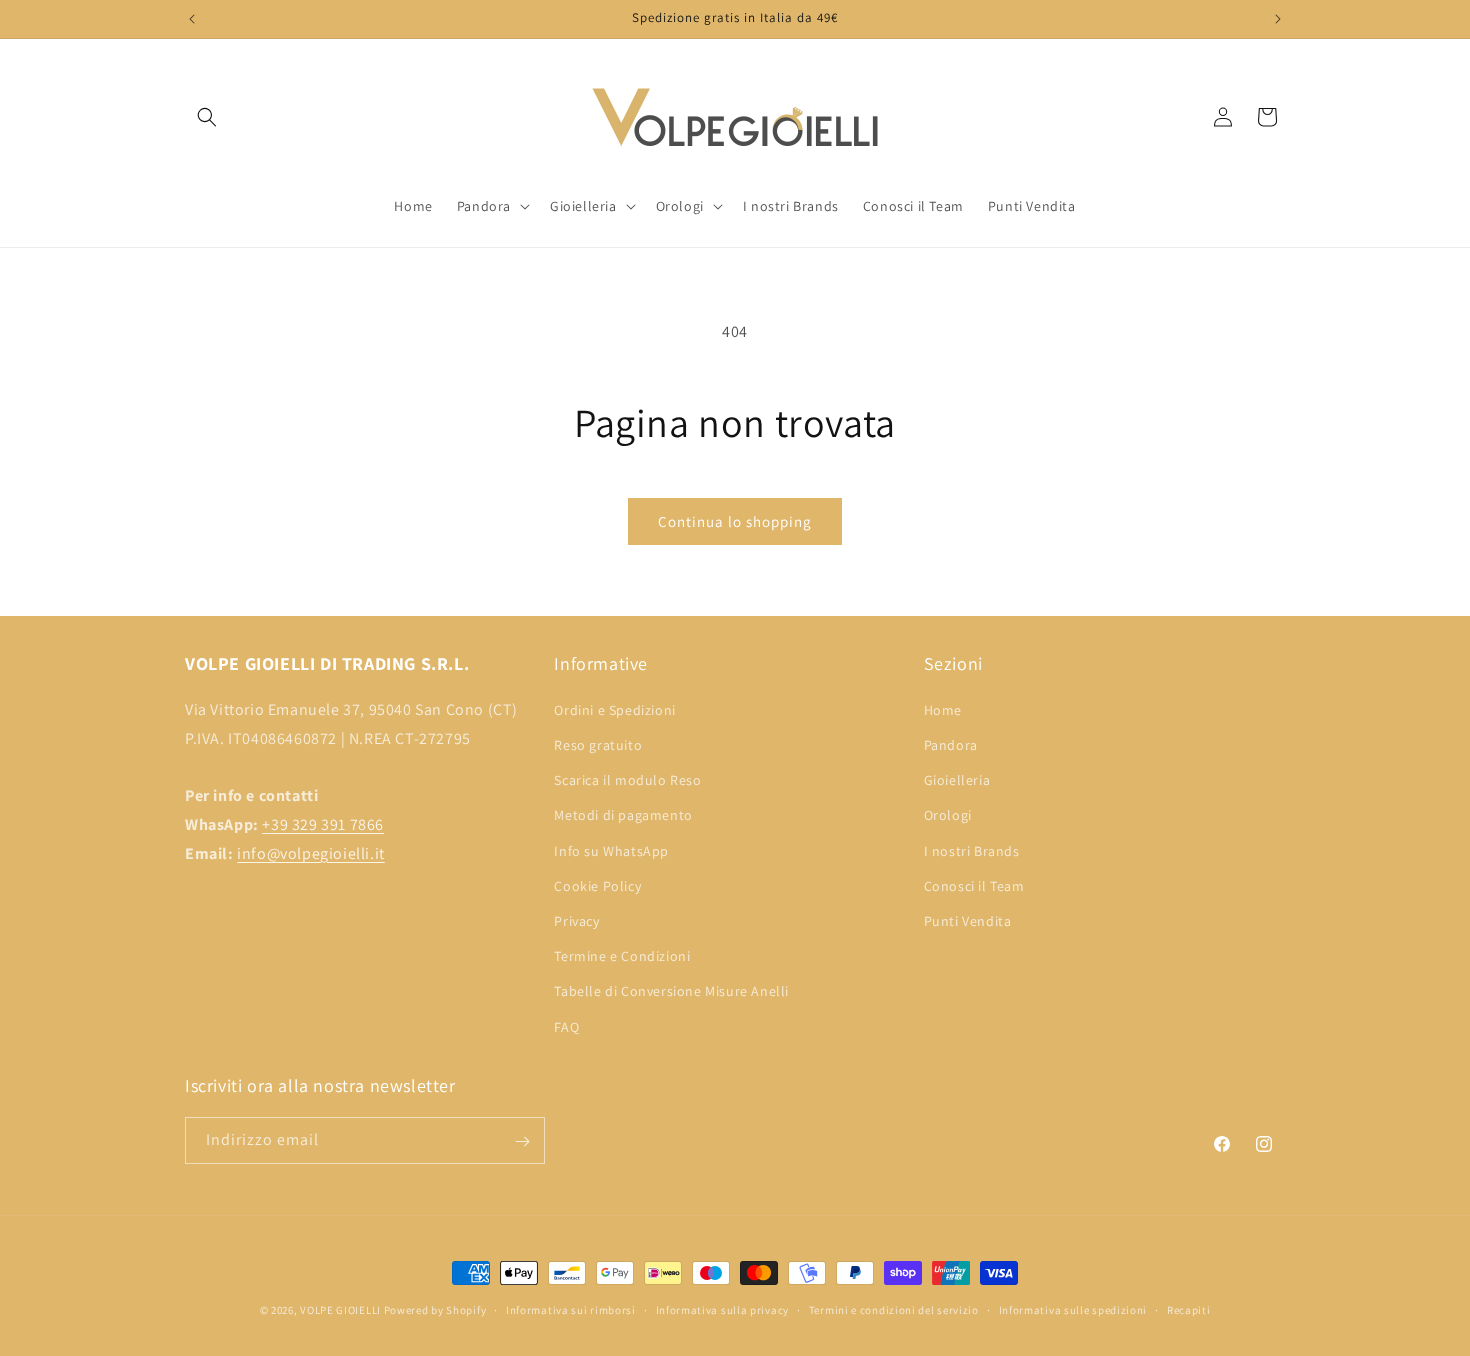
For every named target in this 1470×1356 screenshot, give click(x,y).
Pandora (951, 745)
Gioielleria (957, 780)
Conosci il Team (974, 885)
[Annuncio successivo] (1278, 19)
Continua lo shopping (735, 521)
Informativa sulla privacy (723, 1309)
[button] (207, 117)
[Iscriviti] (522, 1141)
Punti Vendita (968, 920)
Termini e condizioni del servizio (894, 1309)
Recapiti (1189, 1309)
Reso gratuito (598, 745)
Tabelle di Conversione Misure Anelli (671, 991)
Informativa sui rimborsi (571, 1309)
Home (943, 709)
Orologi (948, 815)
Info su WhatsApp (611, 850)
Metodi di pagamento (623, 815)
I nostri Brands (972, 850)
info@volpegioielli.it (311, 852)
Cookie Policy (597, 885)
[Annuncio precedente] (192, 19)
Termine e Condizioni (622, 956)
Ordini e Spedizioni (614, 709)
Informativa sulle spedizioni (1073, 1309)
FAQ (566, 1026)
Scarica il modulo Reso (627, 780)
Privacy (576, 920)
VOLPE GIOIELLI (340, 1310)
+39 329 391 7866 (323, 824)
